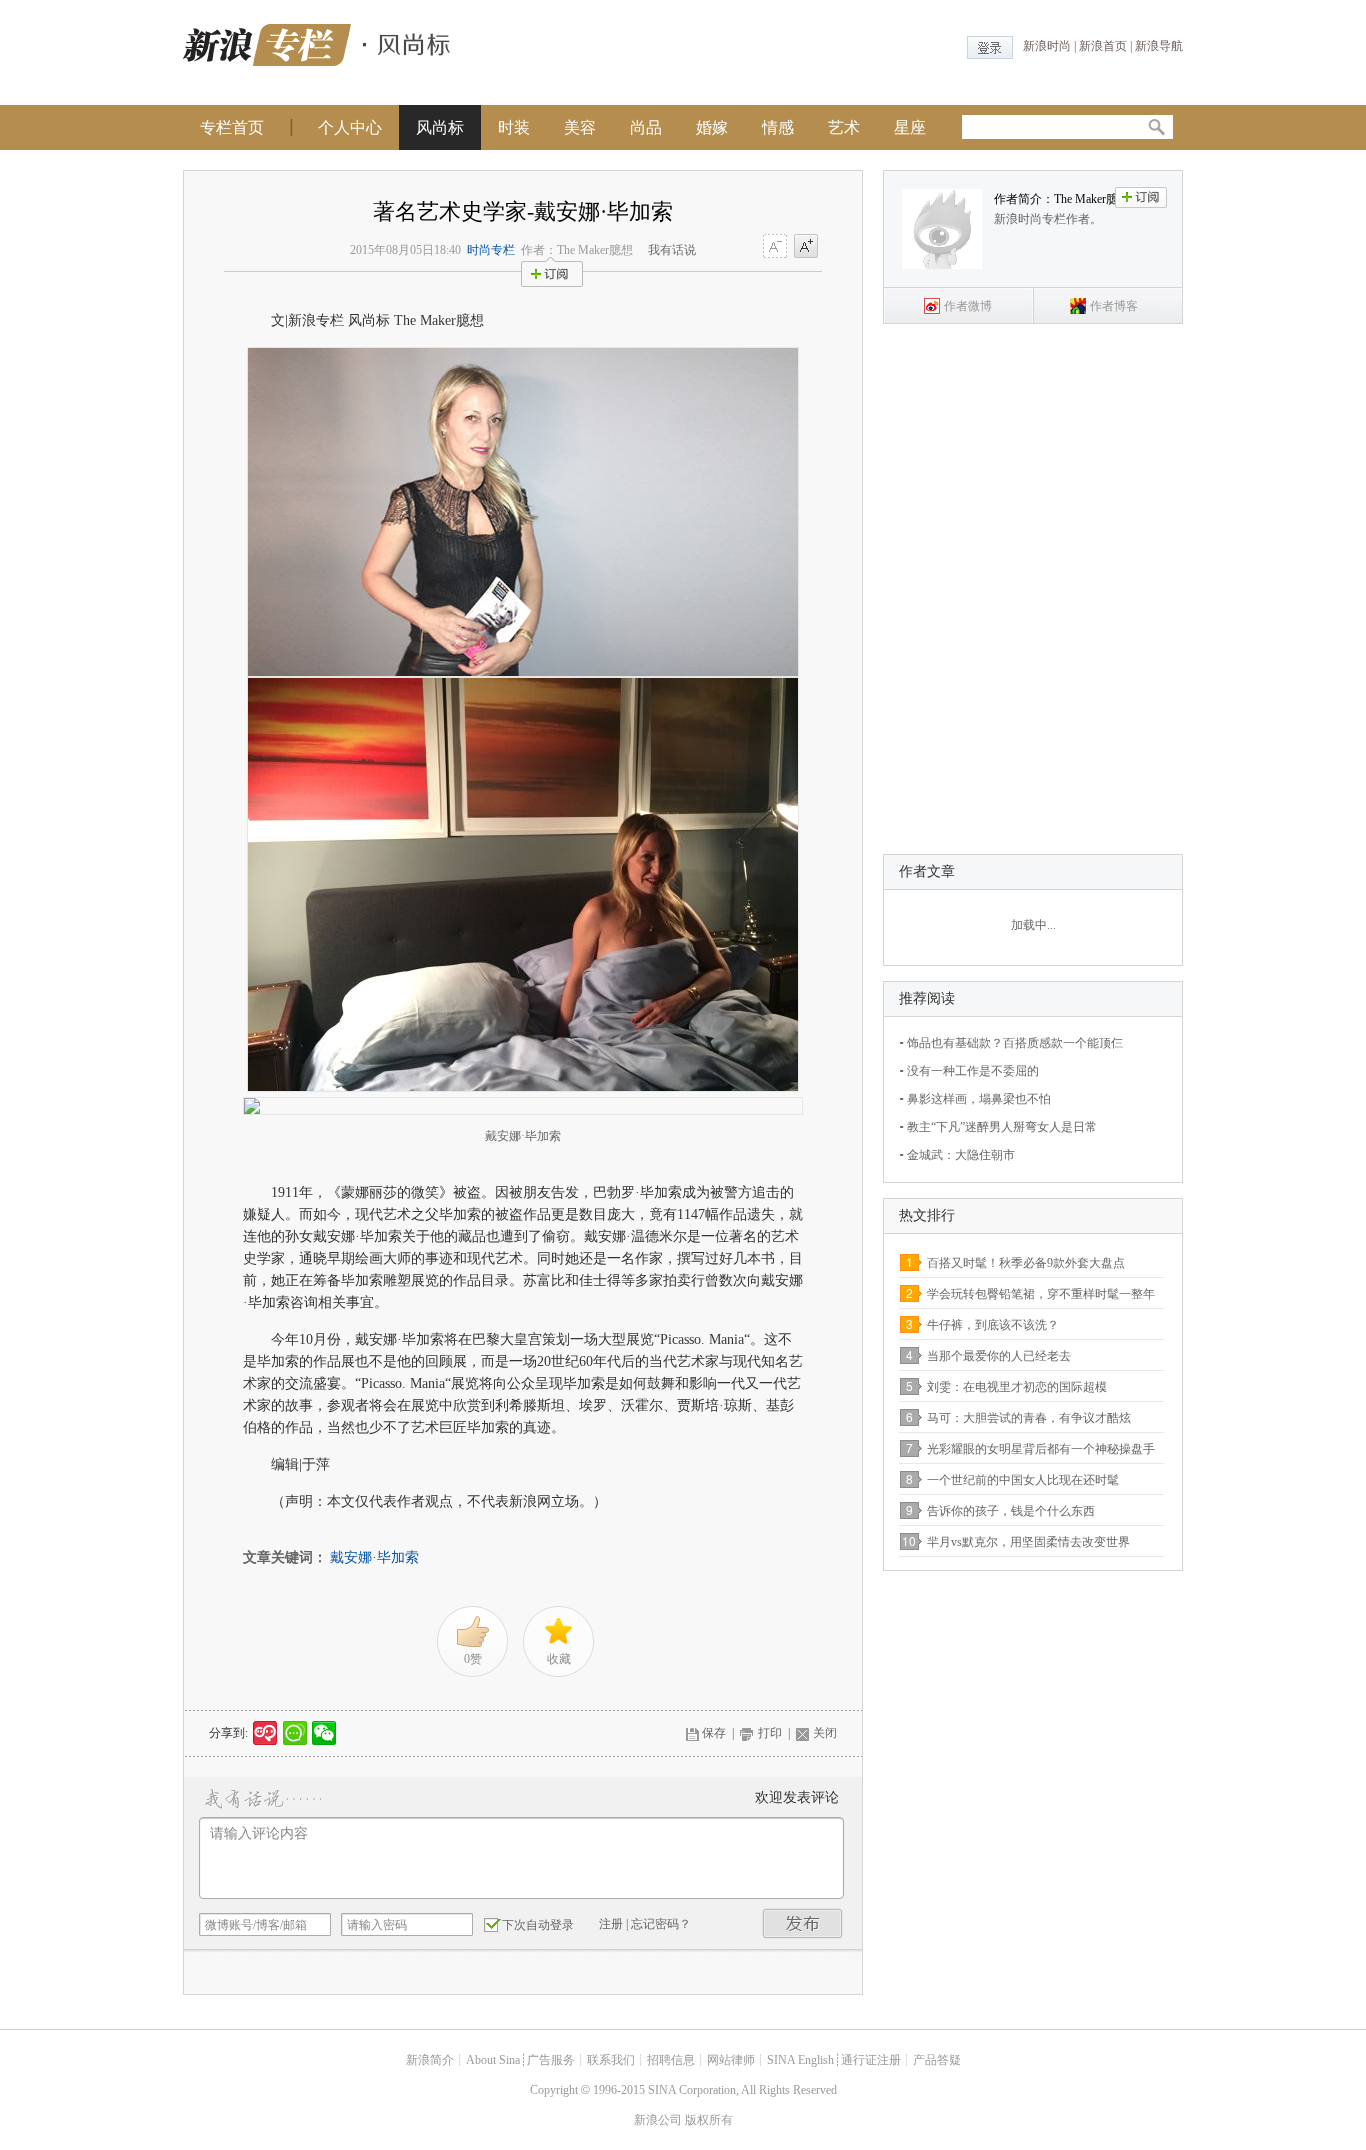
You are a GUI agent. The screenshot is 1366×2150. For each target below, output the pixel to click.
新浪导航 (1159, 46)
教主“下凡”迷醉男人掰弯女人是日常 (1002, 1127)
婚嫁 (712, 127)
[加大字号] (806, 247)
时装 (514, 127)
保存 (714, 1733)
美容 (580, 127)
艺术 (844, 127)
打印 (770, 1733)
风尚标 (440, 127)
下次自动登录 (538, 1925)
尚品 (646, 127)
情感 (778, 127)
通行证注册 (871, 2060)
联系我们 (611, 2060)
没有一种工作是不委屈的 (973, 1071)
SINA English (800, 2060)
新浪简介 (430, 2060)
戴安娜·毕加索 (374, 1557)
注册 (611, 1924)
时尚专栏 (491, 250)
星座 (910, 127)
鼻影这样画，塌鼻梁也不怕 (979, 1099)
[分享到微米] (265, 1733)
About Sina (493, 2060)
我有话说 (672, 250)
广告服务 (551, 2060)
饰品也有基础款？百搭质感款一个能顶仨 (1015, 1043)
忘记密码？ (661, 1924)
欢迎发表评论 (797, 1797)
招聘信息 (671, 2060)
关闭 (825, 1733)
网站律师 (731, 2060)
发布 (803, 1923)
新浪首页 (1103, 46)
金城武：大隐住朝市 (961, 1155)
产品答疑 (937, 2060)
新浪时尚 (1047, 46)
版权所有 (709, 2120)
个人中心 (350, 127)
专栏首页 (232, 127)
